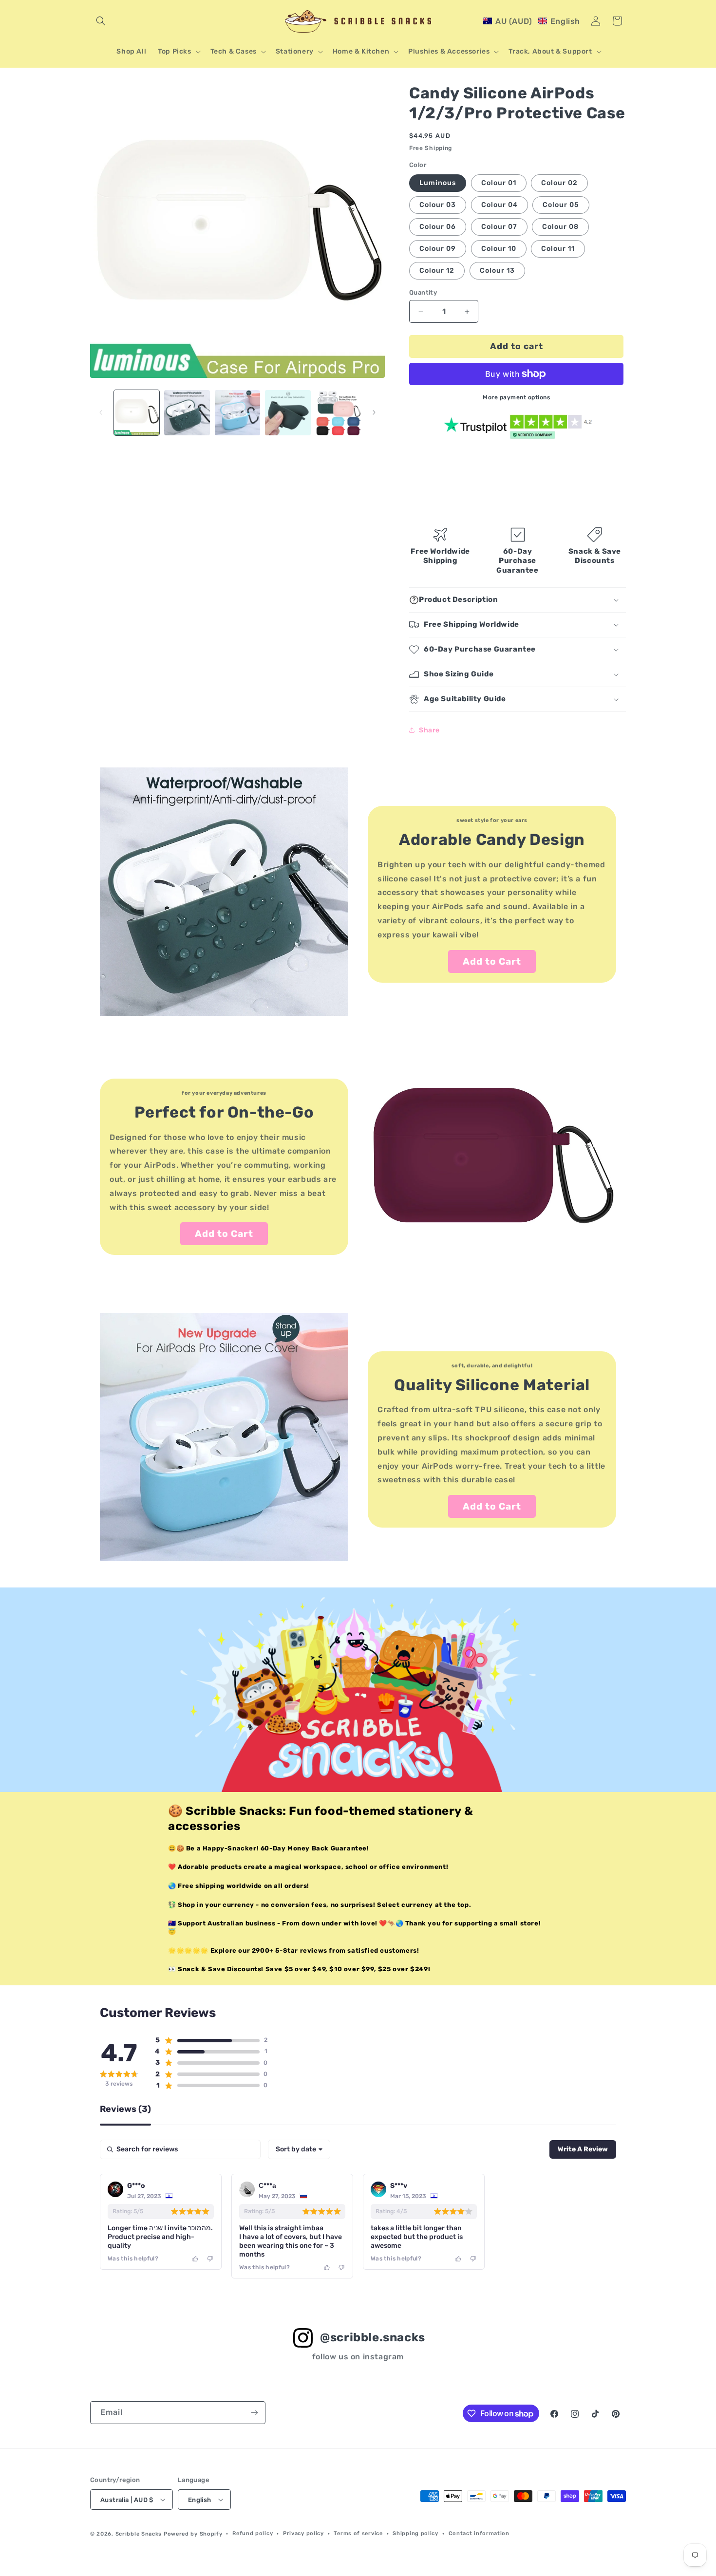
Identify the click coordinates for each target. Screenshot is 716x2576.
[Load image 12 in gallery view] (338, 413)
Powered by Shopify (193, 2534)
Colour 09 (438, 249)
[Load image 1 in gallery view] (137, 413)
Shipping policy (415, 2533)
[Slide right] (374, 412)
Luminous (438, 183)
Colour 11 (558, 249)
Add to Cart (492, 961)
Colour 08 (560, 227)
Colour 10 (499, 249)
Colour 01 (499, 183)
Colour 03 (438, 205)
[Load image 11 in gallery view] (288, 413)
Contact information (479, 2533)
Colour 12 (437, 271)
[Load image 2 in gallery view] (187, 413)
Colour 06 (438, 227)
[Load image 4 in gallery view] (237, 413)
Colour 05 (561, 205)
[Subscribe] (254, 2413)
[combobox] (299, 2149)
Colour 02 (559, 183)
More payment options (516, 397)
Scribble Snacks (139, 2534)
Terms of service (358, 2533)
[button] (101, 21)
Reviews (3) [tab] (125, 2109)
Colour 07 (499, 227)
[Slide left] (101, 412)
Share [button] (429, 730)
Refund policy (253, 2533)
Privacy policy (303, 2533)
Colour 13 (497, 271)
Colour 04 (499, 205)
